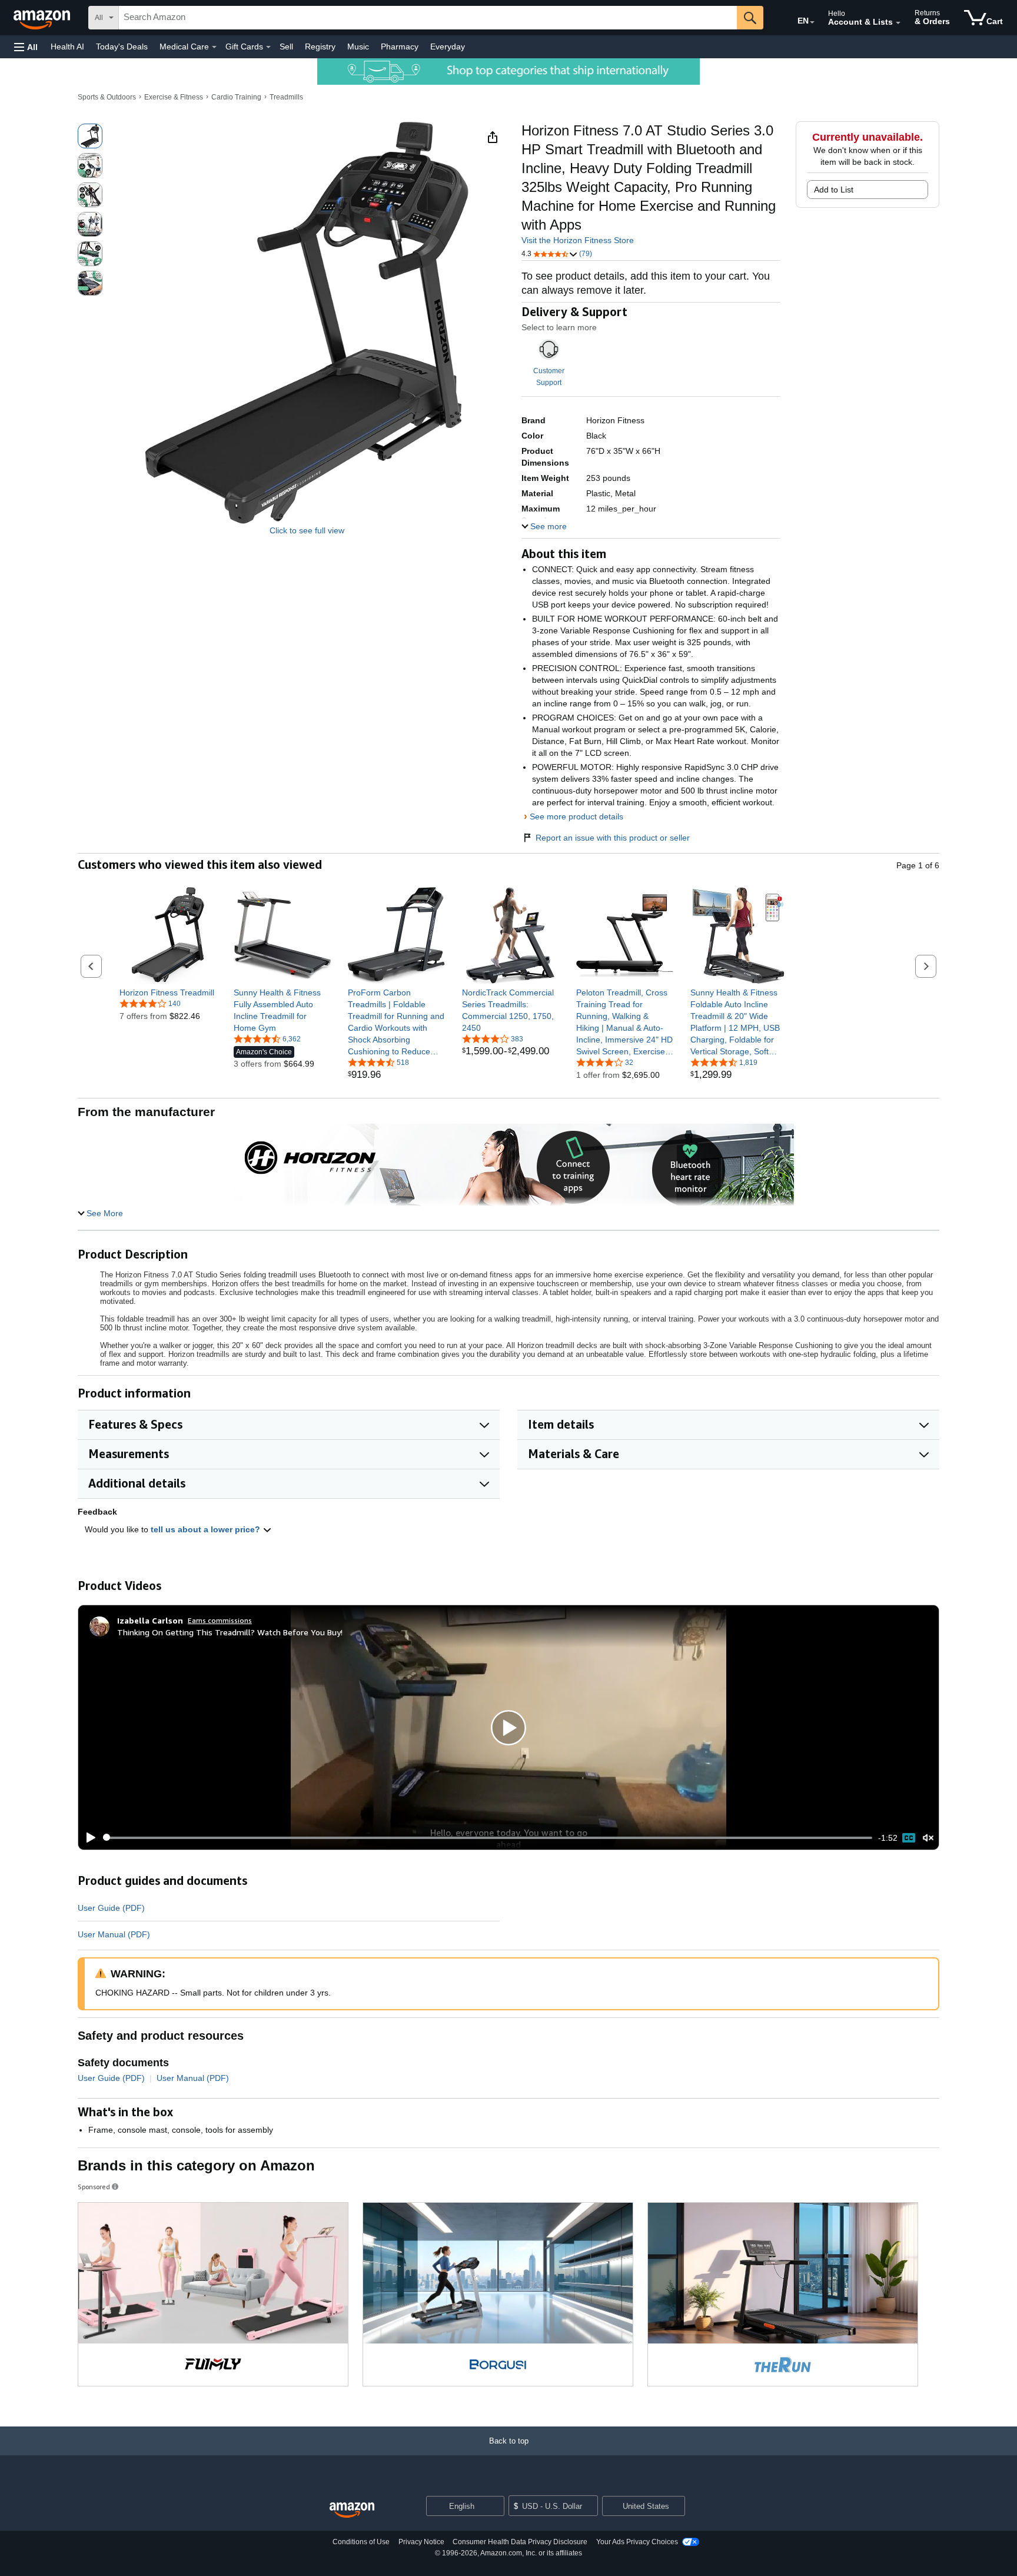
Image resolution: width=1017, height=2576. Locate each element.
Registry (320, 47)
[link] (168, 992)
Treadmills (286, 97)
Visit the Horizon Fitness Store (578, 240)
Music (358, 47)
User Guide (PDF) (111, 1908)
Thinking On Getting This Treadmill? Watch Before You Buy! (230, 1632)
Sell (286, 47)
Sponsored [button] (94, 2187)
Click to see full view (307, 530)
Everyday (448, 47)
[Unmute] (928, 1838)
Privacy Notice (421, 2542)
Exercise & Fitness (174, 97)
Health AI (67, 47)
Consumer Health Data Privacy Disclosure (520, 2542)
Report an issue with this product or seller (613, 838)
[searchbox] (428, 18)
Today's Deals (122, 47)
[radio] (90, 136)
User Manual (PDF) (114, 1934)
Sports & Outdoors (107, 97)
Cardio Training (236, 97)
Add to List (834, 190)
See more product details (576, 816)
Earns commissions (220, 1620)
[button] (26, 47)
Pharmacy (400, 47)
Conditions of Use (361, 2542)
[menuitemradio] (909, 1838)
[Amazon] (43, 18)
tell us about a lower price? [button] (207, 1529)
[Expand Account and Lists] (898, 23)
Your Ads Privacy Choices (637, 2542)
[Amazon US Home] (352, 2510)
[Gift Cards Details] (268, 47)
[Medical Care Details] (214, 47)
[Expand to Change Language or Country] (812, 22)
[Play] (88, 1838)
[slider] (488, 1838)
